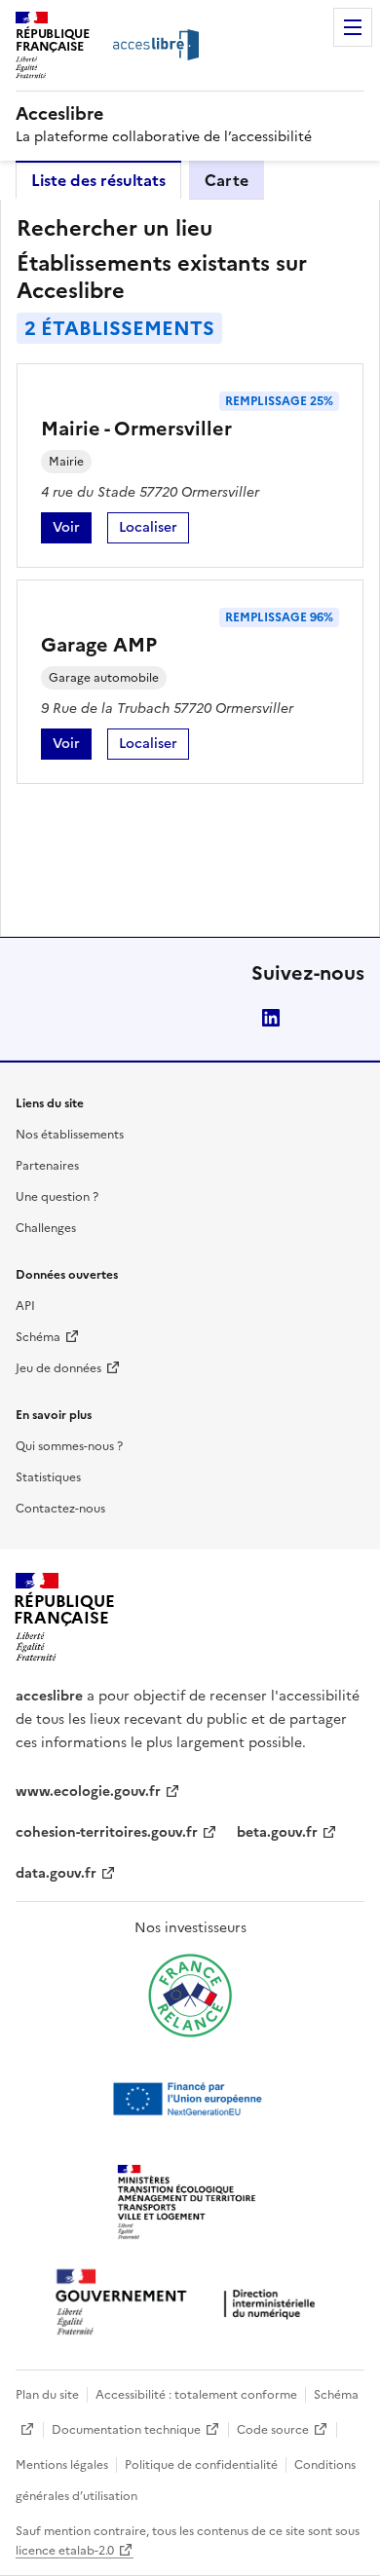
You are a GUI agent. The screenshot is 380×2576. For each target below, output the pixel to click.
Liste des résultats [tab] (98, 180)
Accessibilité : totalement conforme (196, 2395)
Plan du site (47, 2395)
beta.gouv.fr (277, 1832)
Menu (353, 27)
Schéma (38, 1337)
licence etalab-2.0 (65, 2551)
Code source (273, 2430)
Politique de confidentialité (201, 2465)
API (25, 1306)
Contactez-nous (60, 1509)
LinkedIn (271, 1018)
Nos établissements (70, 1135)
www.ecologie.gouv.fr (88, 1792)
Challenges (46, 1228)
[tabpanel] (190, 568)
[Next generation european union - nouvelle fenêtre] (190, 2099)
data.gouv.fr (56, 1873)
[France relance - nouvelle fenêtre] (190, 1996)
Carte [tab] (227, 180)
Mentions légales (62, 2465)
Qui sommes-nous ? (69, 1446)
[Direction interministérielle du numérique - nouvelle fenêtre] (190, 2304)
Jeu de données (58, 1368)
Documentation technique (126, 2430)
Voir (72, 530)
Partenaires (47, 1166)
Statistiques (48, 1477)
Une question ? (57, 1197)
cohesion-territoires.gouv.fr (107, 1832)
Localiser (154, 530)
